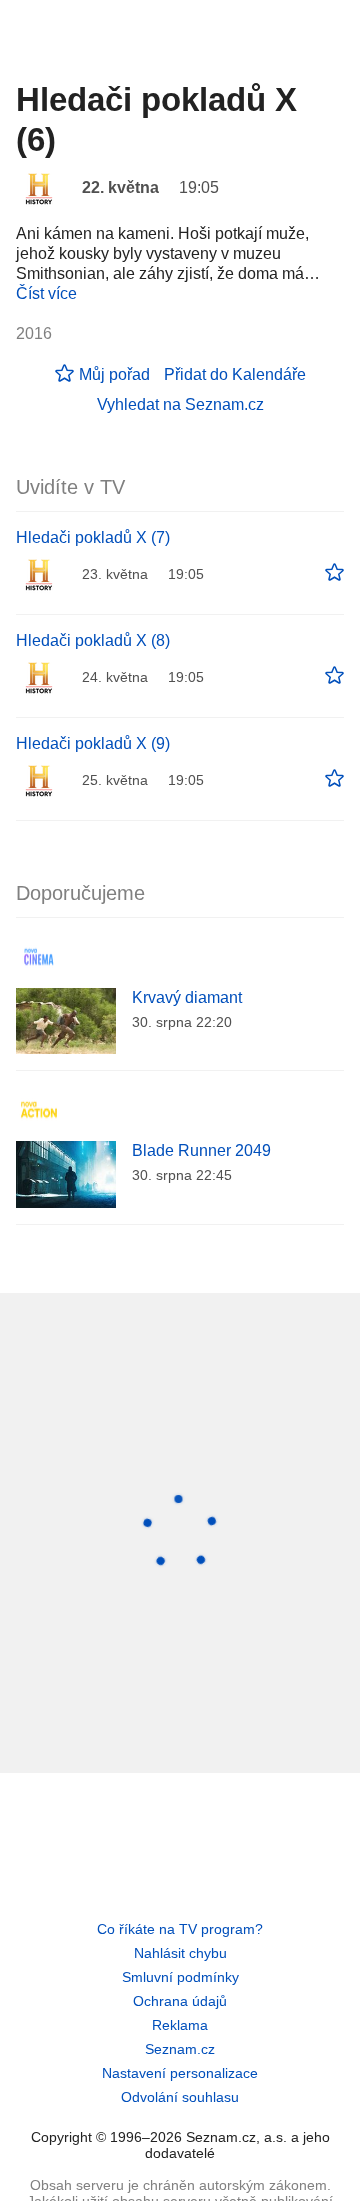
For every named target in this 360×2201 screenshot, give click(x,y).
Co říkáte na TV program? (180, 1929)
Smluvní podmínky (180, 1977)
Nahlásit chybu (180, 1953)
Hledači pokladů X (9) (93, 743)
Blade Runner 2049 (201, 1150)
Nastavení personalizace (180, 2073)
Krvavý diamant (187, 997)
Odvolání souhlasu (180, 2097)
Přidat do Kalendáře (235, 374)
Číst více (46, 293)
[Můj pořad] (334, 573)
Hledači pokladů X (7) (93, 537)
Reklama (180, 2025)
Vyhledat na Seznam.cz (180, 404)
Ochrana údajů (180, 2001)
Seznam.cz (180, 2049)
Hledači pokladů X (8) (93, 640)
